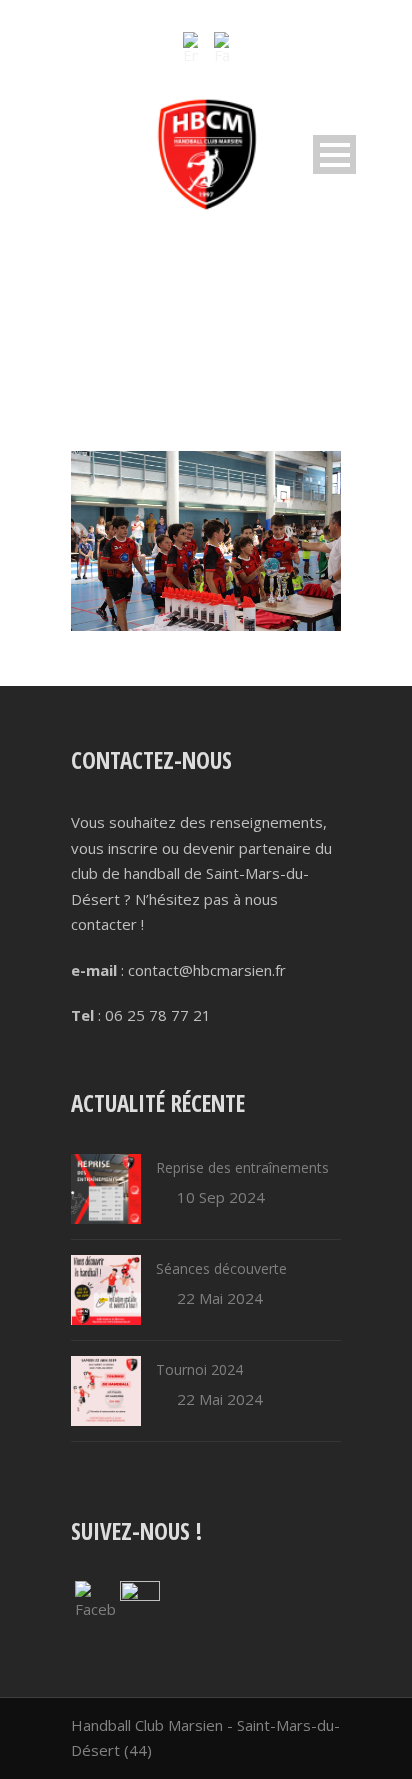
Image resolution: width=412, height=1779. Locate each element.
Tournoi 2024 (199, 1369)
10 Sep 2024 (221, 1197)
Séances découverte (221, 1268)
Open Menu (334, 154)
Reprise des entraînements (242, 1167)
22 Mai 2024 (220, 1298)
